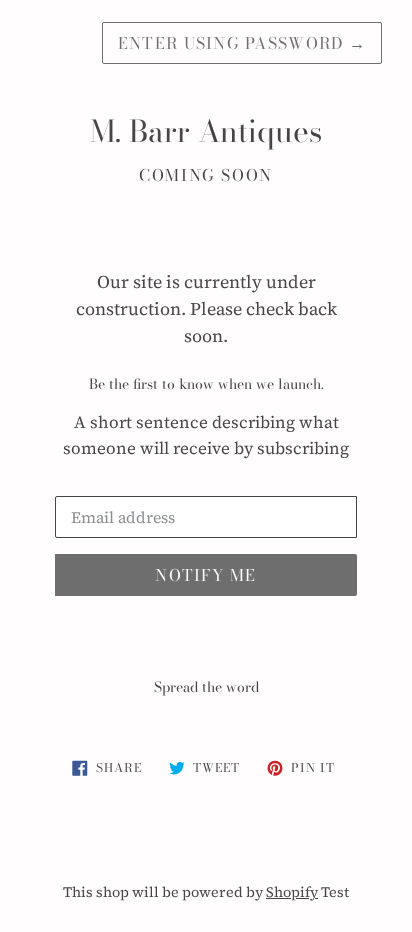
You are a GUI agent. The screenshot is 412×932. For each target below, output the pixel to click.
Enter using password (242, 43)
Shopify (292, 892)
